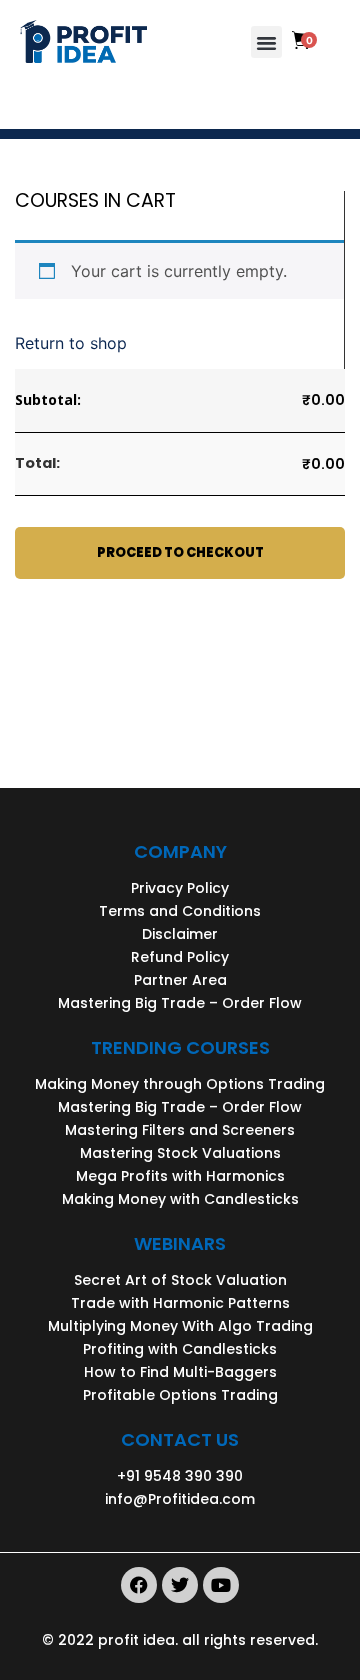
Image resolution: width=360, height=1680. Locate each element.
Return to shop (71, 343)
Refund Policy (180, 957)
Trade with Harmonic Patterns (180, 1303)
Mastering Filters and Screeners (180, 1130)
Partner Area (180, 980)
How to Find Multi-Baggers (180, 1372)
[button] (267, 42)
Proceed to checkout (180, 552)
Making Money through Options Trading (180, 1084)
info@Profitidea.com (180, 1499)
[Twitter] (180, 1585)
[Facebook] (139, 1585)
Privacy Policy (180, 888)
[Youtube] (221, 1585)
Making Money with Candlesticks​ (180, 1199)
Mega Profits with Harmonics (180, 1176)
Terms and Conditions (180, 911)
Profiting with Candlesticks (180, 1349)
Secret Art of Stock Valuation (180, 1280)
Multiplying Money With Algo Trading (180, 1326)
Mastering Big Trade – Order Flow (180, 1003)
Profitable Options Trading (180, 1395)
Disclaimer (180, 934)
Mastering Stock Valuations (180, 1153)
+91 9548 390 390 (180, 1476)
